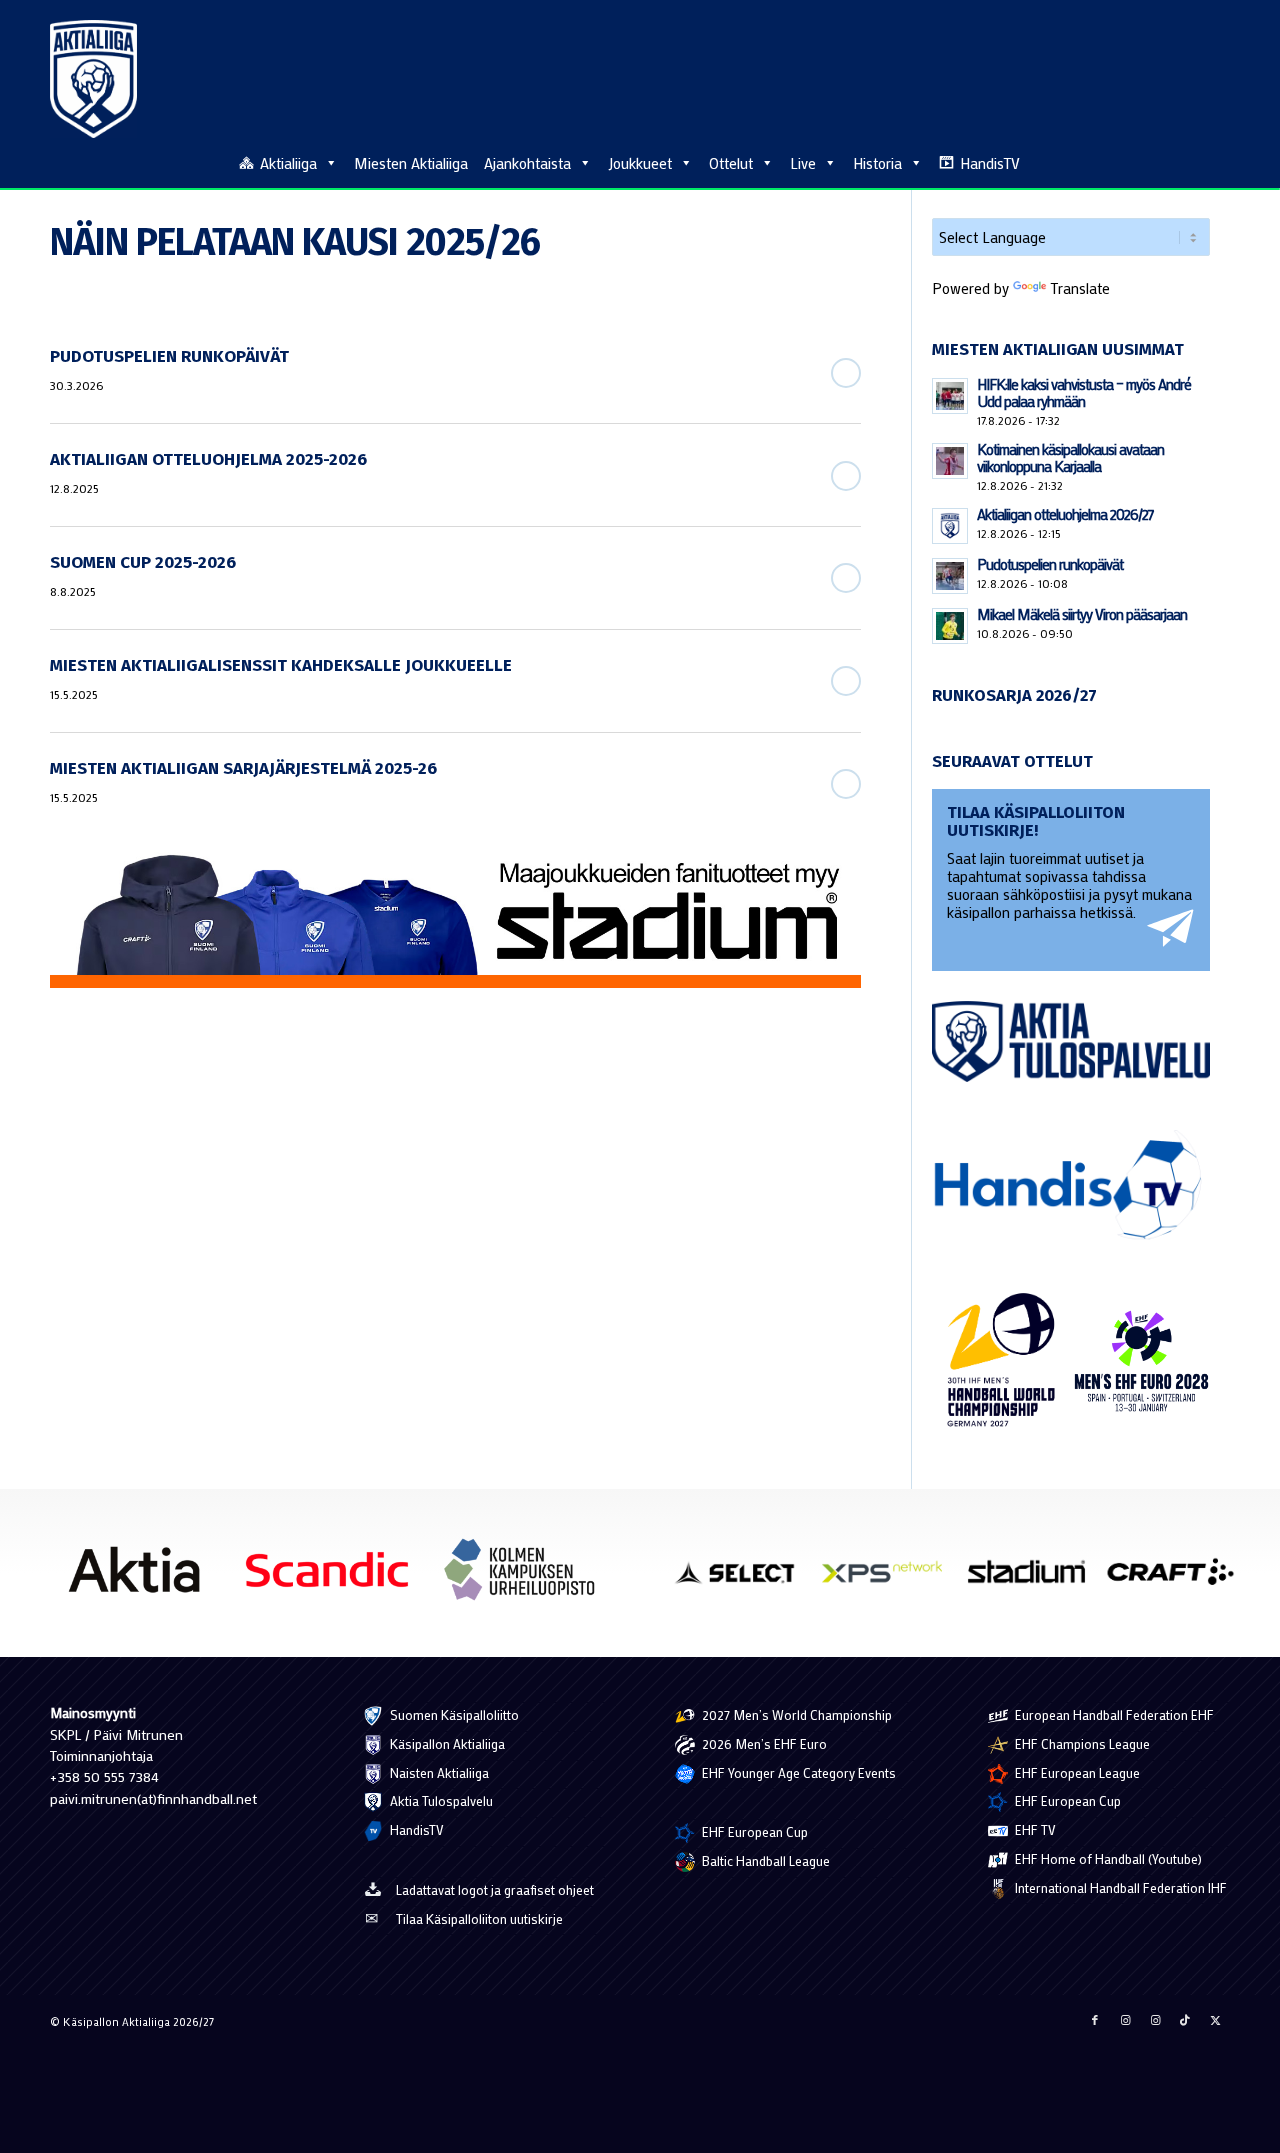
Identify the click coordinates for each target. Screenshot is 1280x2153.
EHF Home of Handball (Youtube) (1107, 1858)
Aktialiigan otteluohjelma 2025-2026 (208, 459)
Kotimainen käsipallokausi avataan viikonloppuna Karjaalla (1070, 457)
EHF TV (1034, 1829)
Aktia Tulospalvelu (440, 1800)
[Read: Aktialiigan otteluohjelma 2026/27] (950, 526)
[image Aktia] (141, 1577)
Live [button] (803, 163)
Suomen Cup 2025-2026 (143, 562)
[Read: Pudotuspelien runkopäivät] (950, 576)
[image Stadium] (1034, 1579)
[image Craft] (1178, 1579)
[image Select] (745, 1579)
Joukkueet (640, 163)
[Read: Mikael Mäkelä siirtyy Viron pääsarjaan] (950, 626)
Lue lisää (846, 373)
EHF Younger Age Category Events (797, 1772)
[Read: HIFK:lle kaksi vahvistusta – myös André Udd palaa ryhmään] (950, 396)
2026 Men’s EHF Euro (763, 1743)
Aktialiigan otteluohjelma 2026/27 (1065, 514)
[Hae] (1219, 160)
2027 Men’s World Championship (795, 1714)
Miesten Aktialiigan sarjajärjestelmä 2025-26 (243, 768)
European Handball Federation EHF (1113, 1714)
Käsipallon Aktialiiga (446, 1743)
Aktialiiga (288, 163)
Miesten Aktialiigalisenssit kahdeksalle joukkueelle (281, 665)
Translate (1080, 288)
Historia (877, 163)
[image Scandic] (334, 1577)
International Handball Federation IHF (1119, 1887)
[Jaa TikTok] (1185, 2020)
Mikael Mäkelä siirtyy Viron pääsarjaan (1082, 614)
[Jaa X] (1215, 2020)
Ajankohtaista (527, 163)
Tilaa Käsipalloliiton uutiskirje (479, 1918)
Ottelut (731, 163)
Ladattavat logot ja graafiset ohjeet (495, 1889)
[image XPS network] (889, 1579)
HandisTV (990, 163)
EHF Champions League (1081, 1743)
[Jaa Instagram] (1125, 2020)
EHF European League (1076, 1772)
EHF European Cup (753, 1831)
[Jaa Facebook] (1095, 2020)
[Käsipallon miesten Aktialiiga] (93, 79)
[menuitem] (1219, 162)
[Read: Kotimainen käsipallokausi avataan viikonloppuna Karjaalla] (950, 461)
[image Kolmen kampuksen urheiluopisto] (527, 1577)
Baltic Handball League (764, 1860)
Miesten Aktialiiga (411, 163)
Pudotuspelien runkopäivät (169, 356)
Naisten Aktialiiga (438, 1772)
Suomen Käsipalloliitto (453, 1714)
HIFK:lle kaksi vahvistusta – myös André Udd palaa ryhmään (1084, 392)
